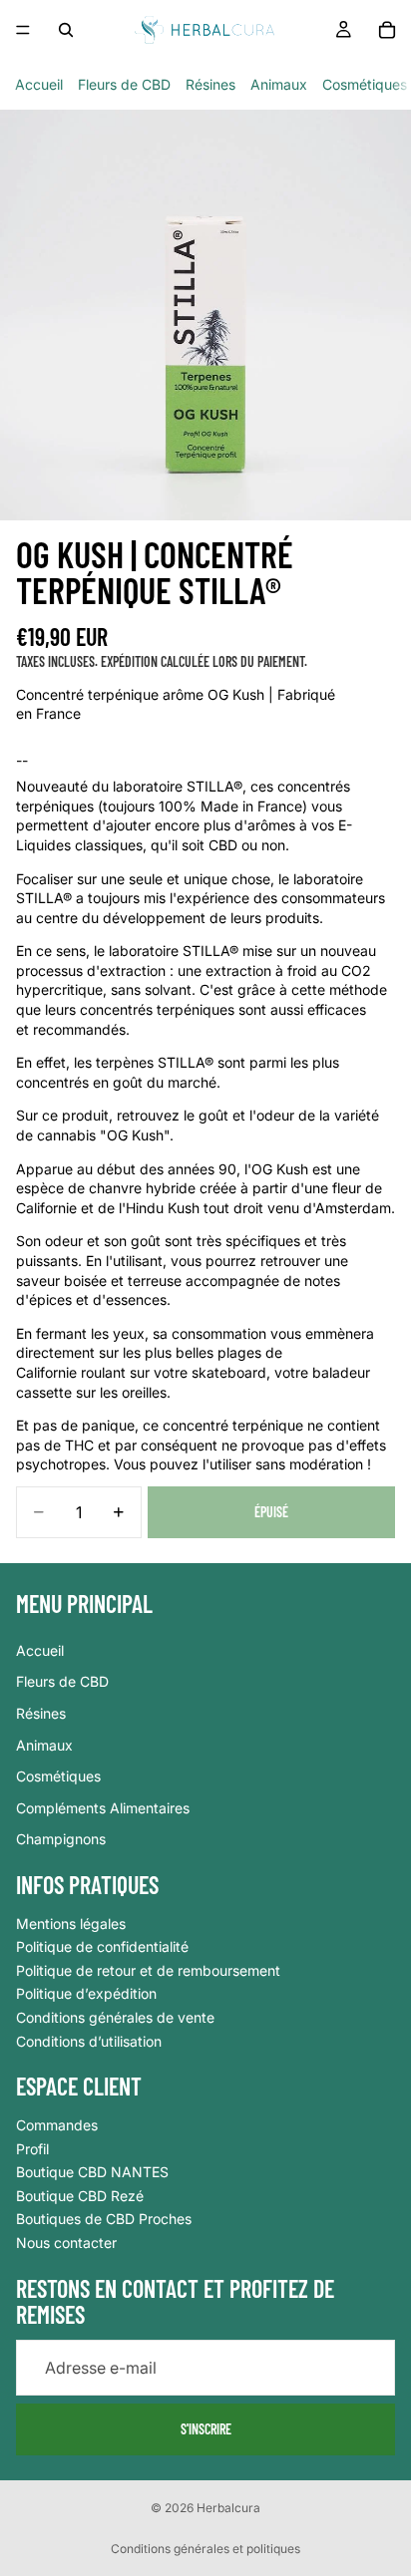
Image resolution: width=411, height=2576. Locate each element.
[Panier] (387, 30)
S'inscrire (206, 2429)
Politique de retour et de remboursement (148, 1970)
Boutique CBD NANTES (92, 2173)
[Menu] (23, 30)
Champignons (61, 1840)
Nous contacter (66, 2243)
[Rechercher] (66, 30)
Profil (32, 2149)
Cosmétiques (365, 84)
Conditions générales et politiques (205, 2549)
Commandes (57, 2125)
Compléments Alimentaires (103, 1808)
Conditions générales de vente (115, 2017)
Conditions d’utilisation (89, 2041)
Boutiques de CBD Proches (104, 2220)
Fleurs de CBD (124, 84)
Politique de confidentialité (102, 1947)
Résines (210, 84)
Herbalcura (228, 2508)
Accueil (39, 84)
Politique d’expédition (86, 1994)
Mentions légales (71, 1924)
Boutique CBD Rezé (80, 2196)
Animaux (279, 84)
